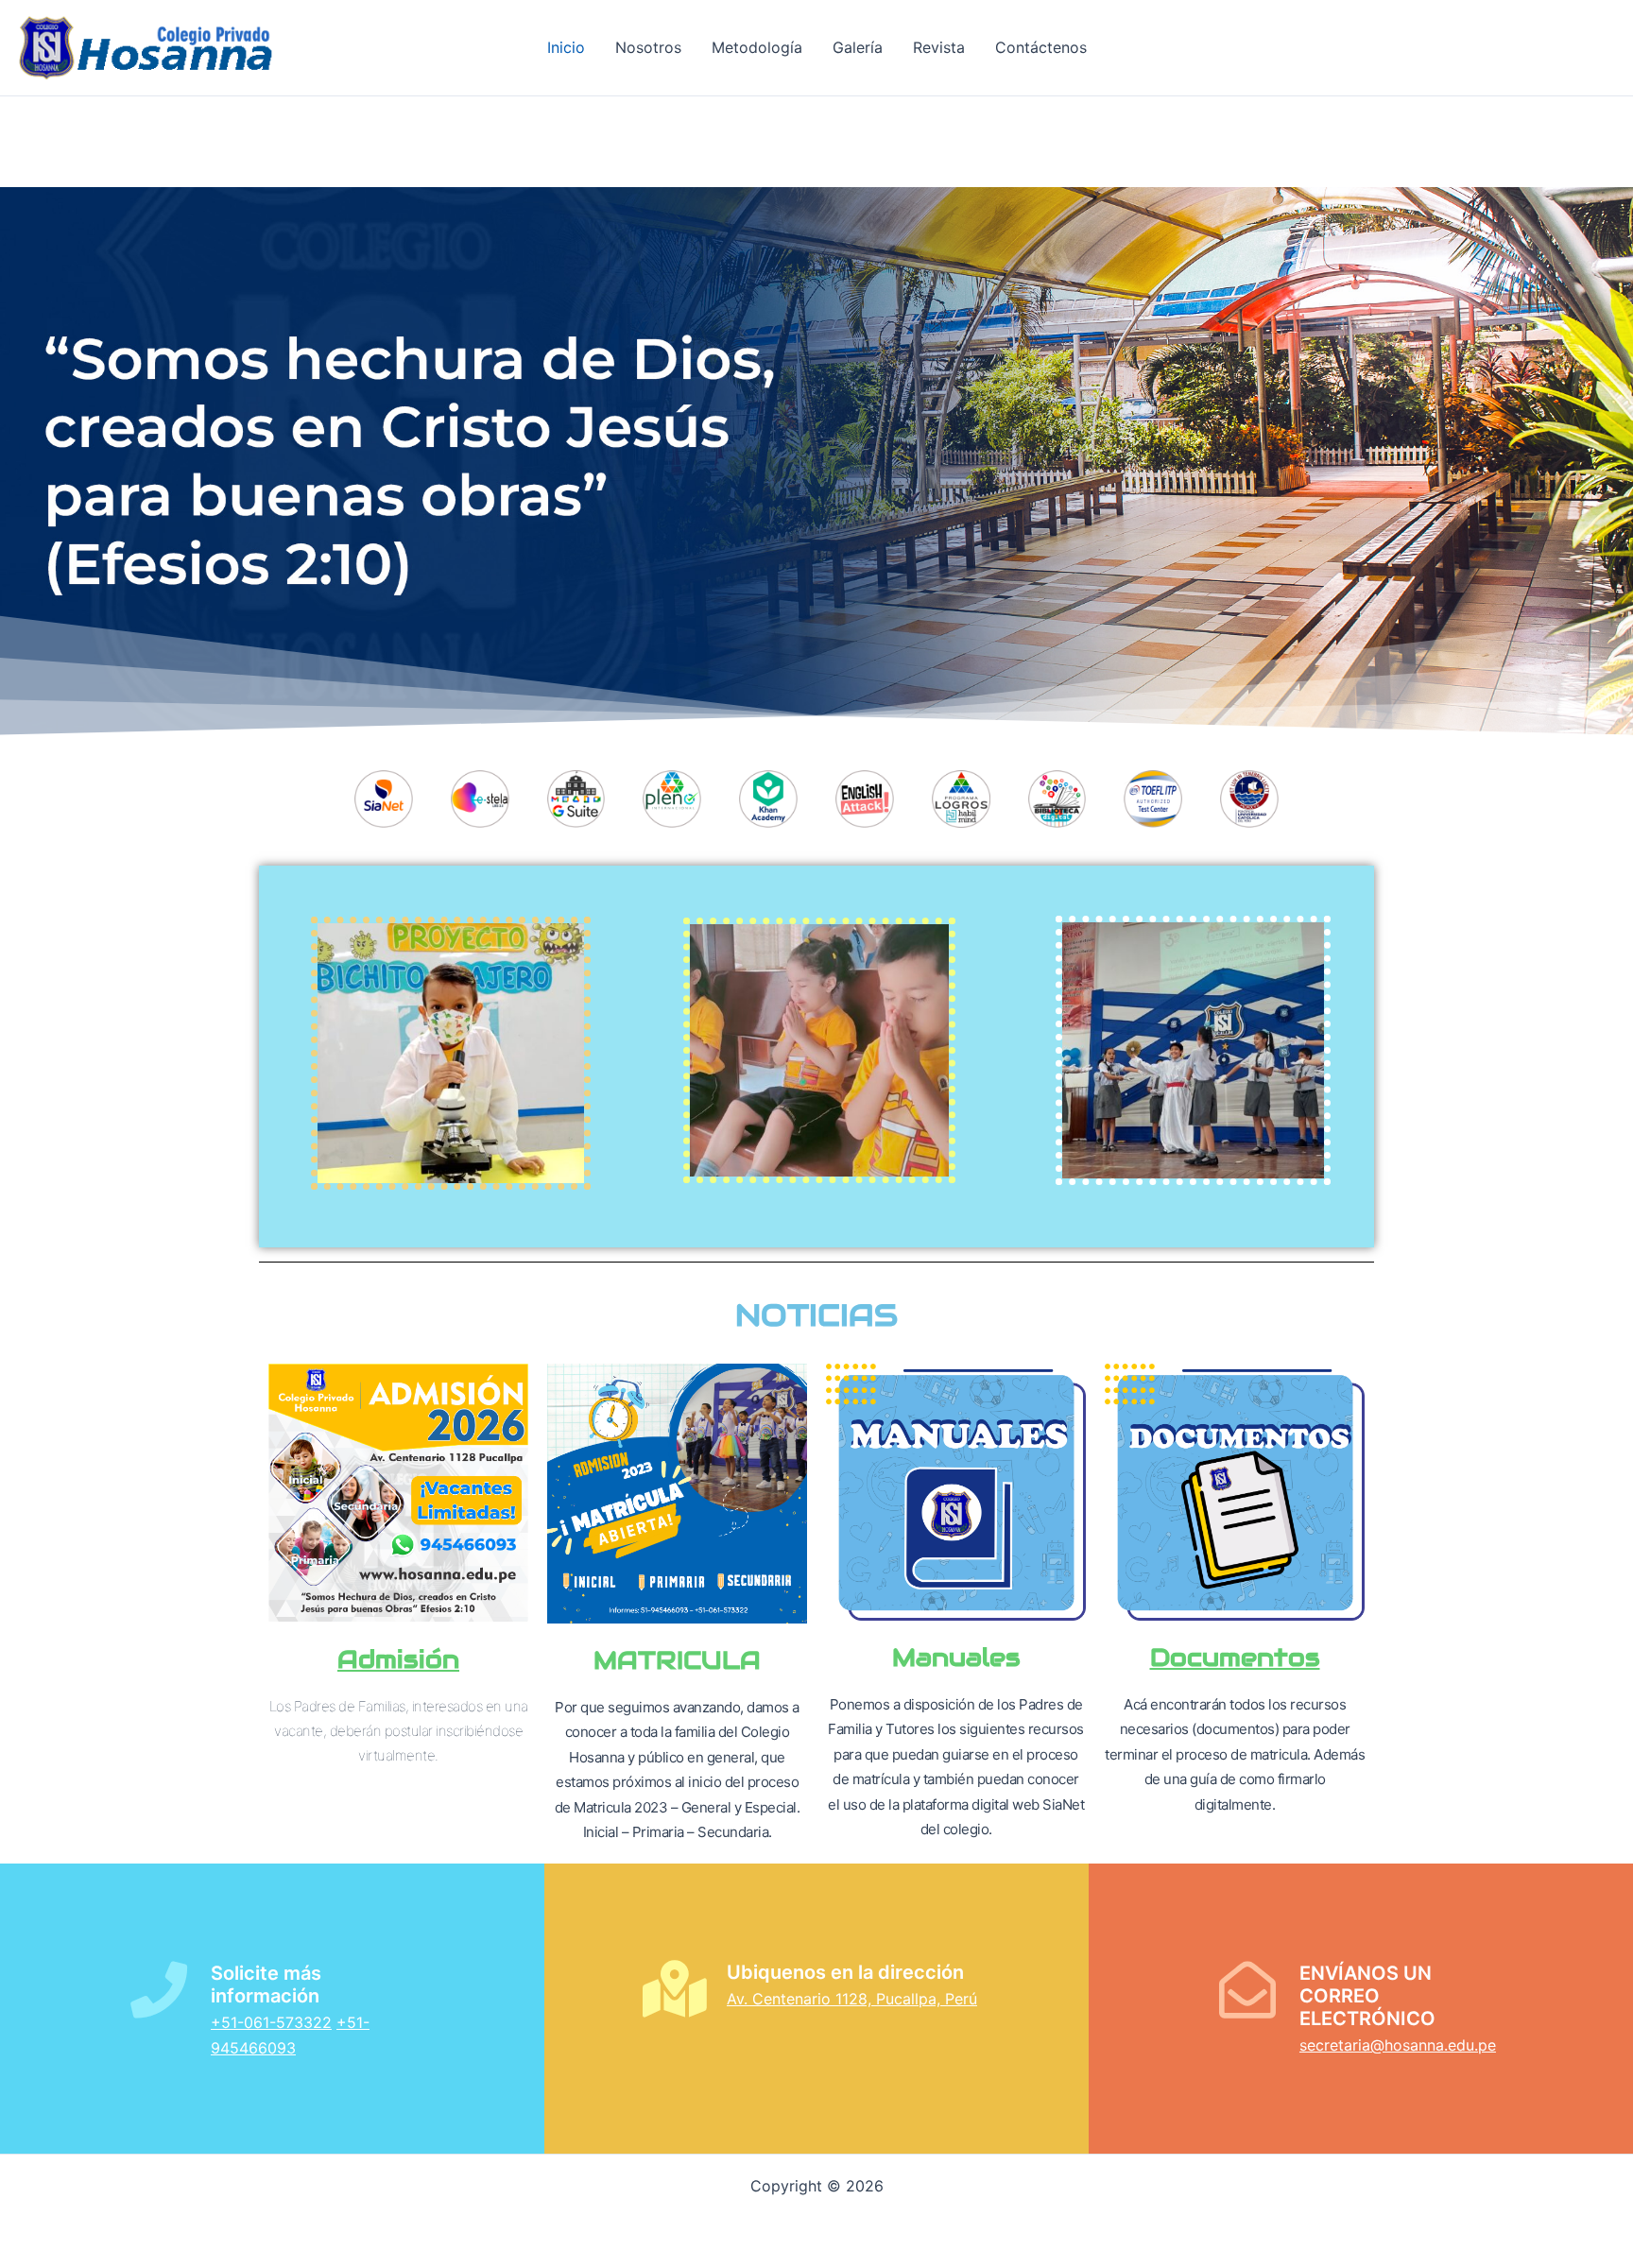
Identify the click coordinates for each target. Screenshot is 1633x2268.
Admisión (398, 1659)
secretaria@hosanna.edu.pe (1398, 2045)
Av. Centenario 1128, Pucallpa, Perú (852, 1999)
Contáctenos (1041, 47)
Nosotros (648, 47)
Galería (858, 47)
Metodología (757, 47)
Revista (939, 47)
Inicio (566, 47)
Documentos (1235, 1657)
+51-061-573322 (271, 2022)
